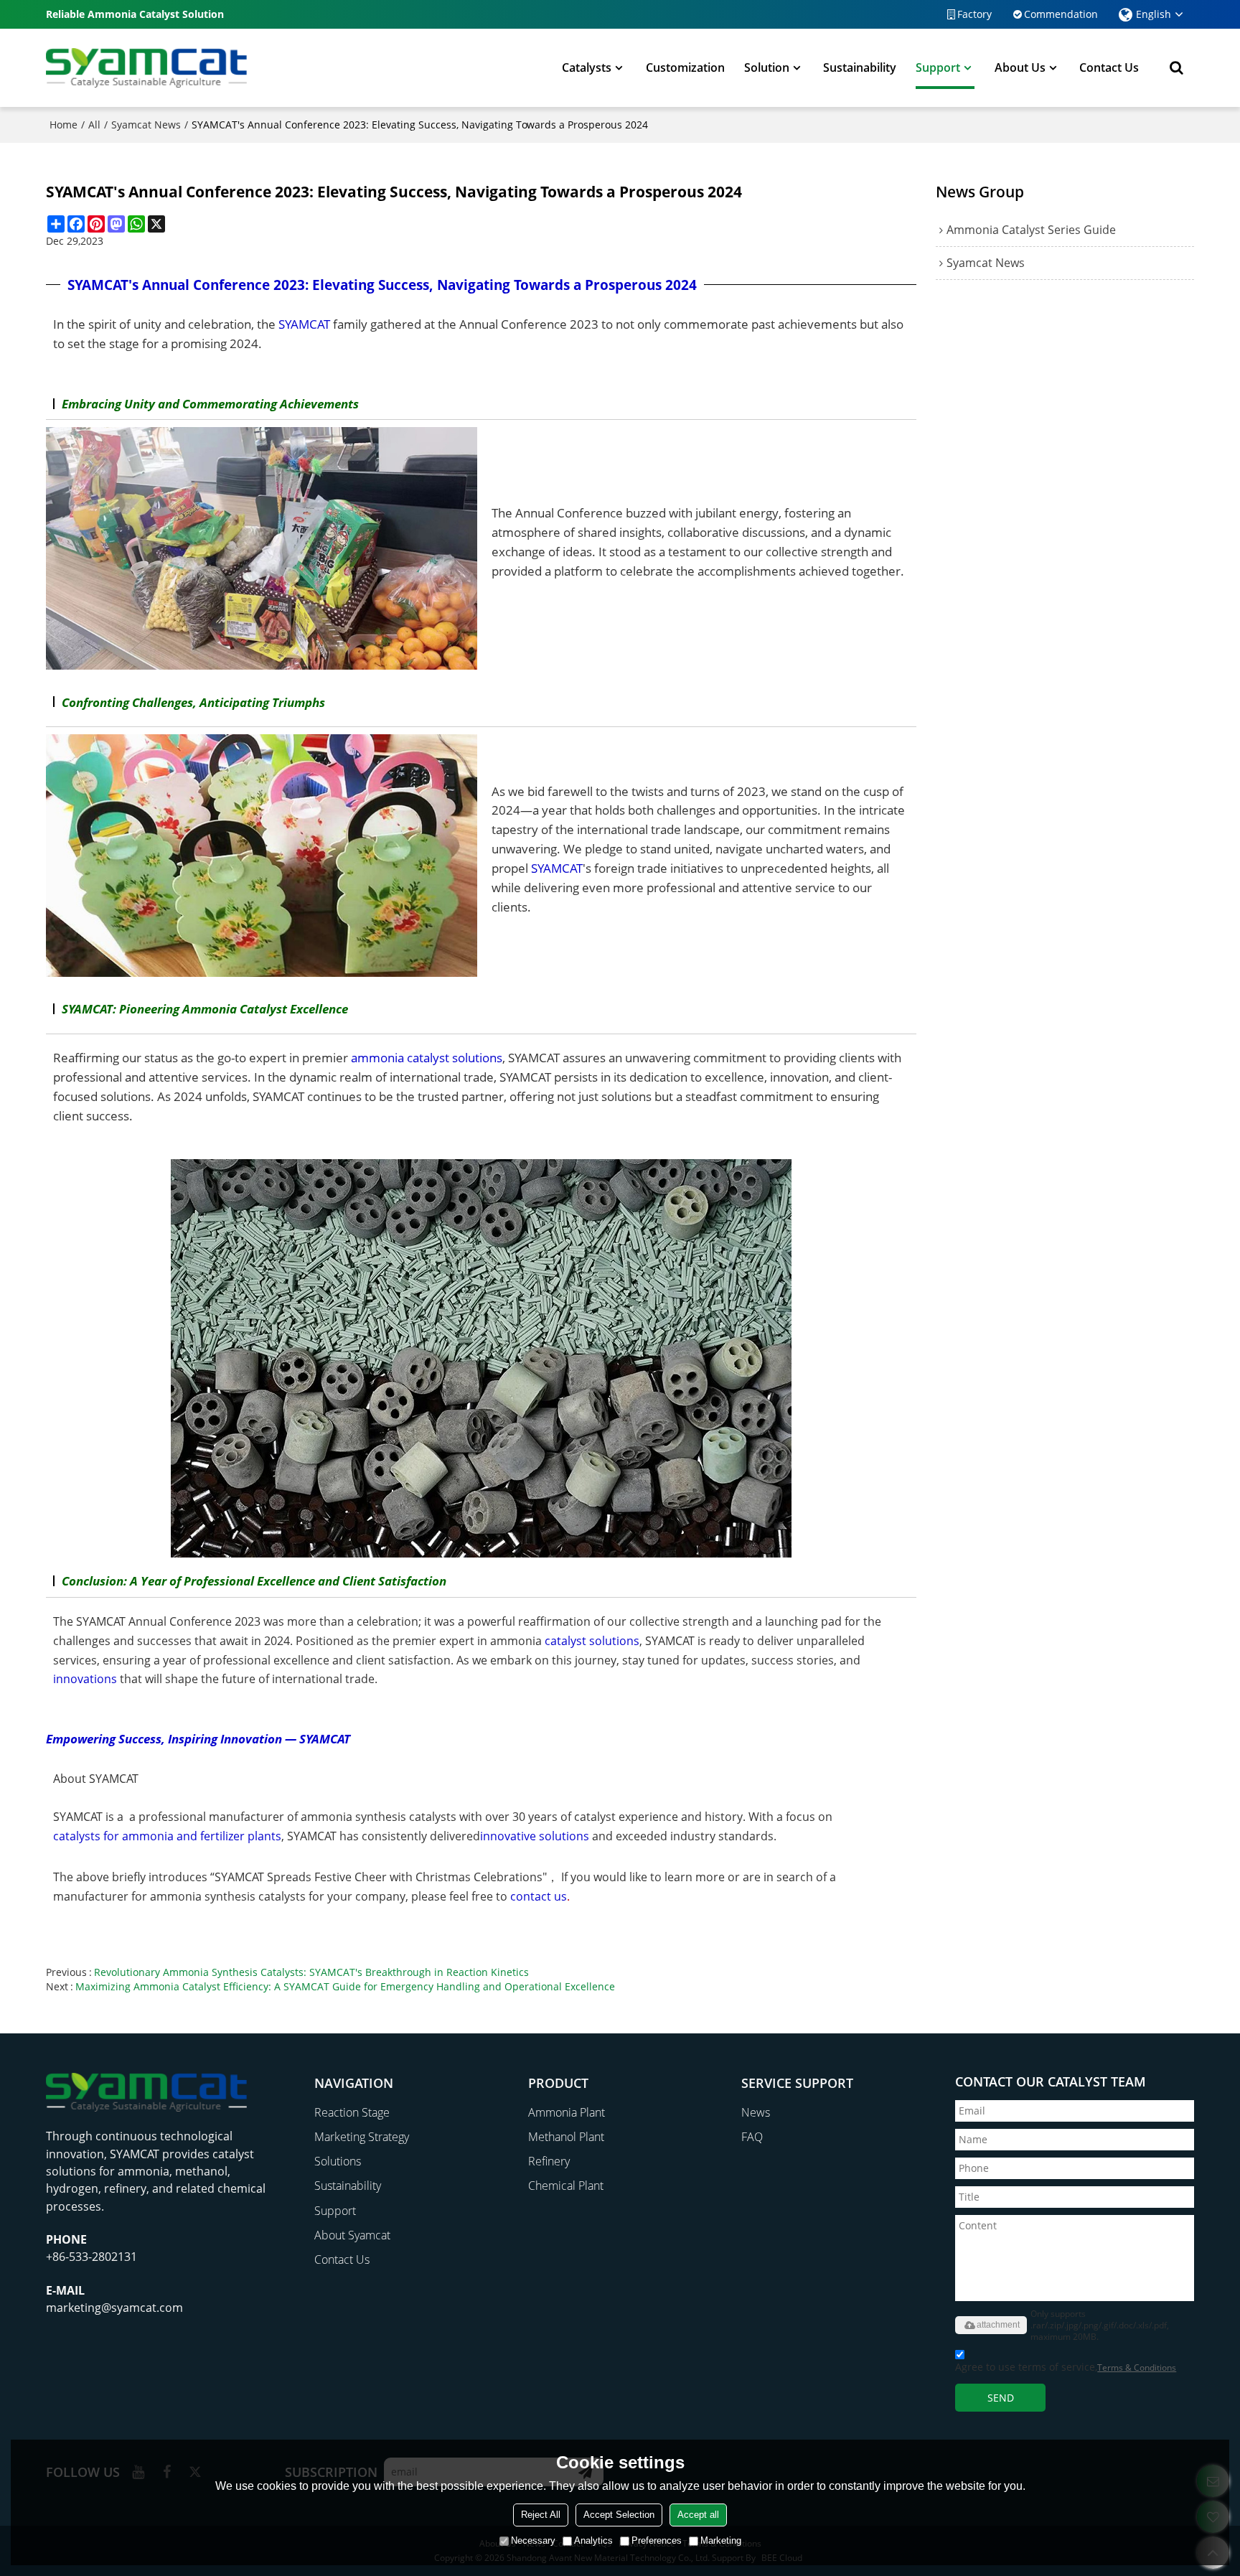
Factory (974, 14)
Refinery (549, 2161)
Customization (685, 67)
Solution (767, 67)
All (94, 125)
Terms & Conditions (1137, 2367)
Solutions (338, 2161)
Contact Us (342, 2259)
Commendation (1061, 14)
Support (938, 67)
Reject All (541, 2515)
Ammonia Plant (567, 2112)
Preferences (657, 2540)
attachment (998, 2325)
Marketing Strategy (362, 2137)
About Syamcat (352, 2235)
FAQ (752, 2137)
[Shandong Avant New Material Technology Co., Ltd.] (146, 67)
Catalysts (587, 67)
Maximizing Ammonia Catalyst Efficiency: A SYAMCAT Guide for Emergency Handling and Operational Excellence (345, 1986)
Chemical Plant (566, 2186)
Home (64, 125)
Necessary (533, 2540)
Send (1001, 2398)
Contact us (1109, 67)
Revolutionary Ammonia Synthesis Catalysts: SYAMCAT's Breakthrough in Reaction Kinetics (311, 1972)
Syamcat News (146, 125)
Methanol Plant (566, 2137)
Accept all (698, 2515)
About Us (1020, 67)
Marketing (721, 2540)
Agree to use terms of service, (1066, 2367)
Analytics (593, 2540)
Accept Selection (619, 2515)
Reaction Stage (352, 2112)
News (756, 2112)
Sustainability (860, 67)
